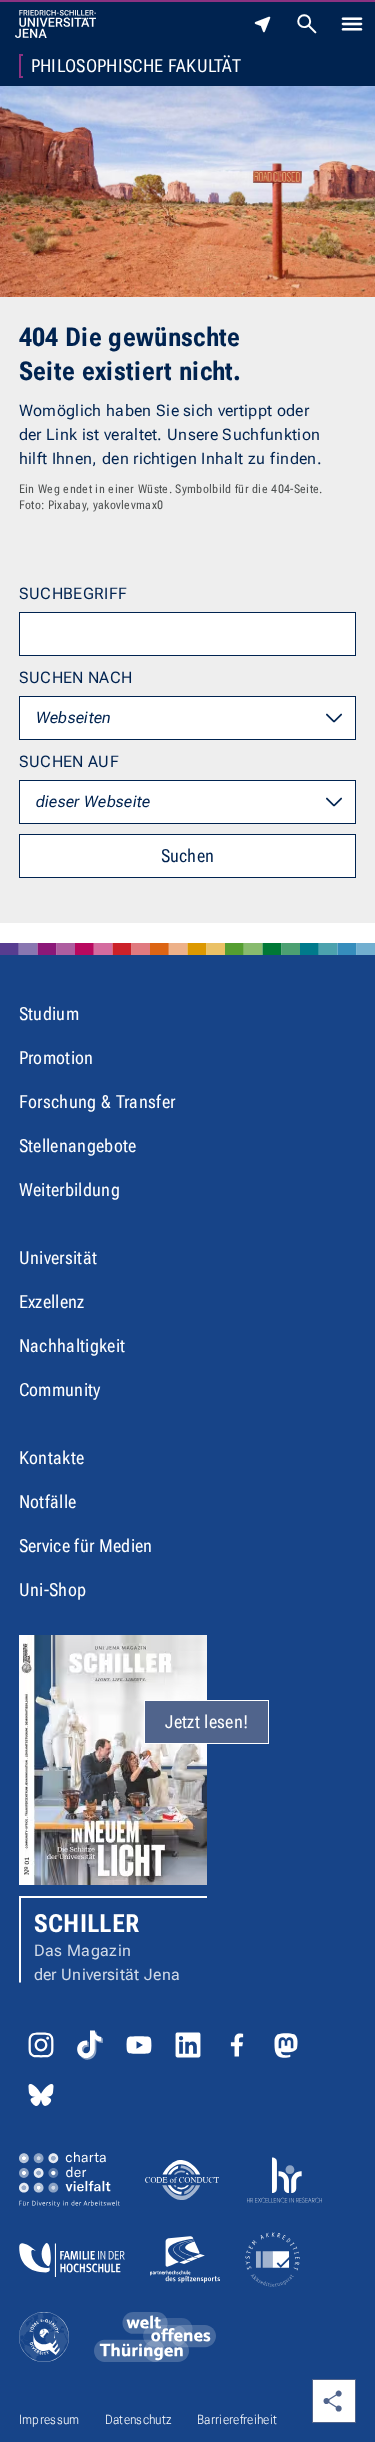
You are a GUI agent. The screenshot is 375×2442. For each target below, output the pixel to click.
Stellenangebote (78, 1145)
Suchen (188, 855)
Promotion (56, 1057)
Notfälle (48, 1501)
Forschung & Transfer (97, 1101)
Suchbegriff (73, 593)
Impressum (49, 2419)
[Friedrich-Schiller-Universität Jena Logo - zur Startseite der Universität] (55, 24)
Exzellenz (52, 1301)
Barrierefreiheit (237, 2419)
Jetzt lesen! (206, 1721)
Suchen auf (69, 761)
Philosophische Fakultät (136, 66)
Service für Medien (86, 1545)
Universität (58, 1257)
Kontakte (52, 1457)
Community (60, 1389)
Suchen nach (76, 677)
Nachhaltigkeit (72, 1345)
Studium (49, 1013)
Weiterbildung (69, 1189)
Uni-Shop (53, 1589)
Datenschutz (139, 2419)
